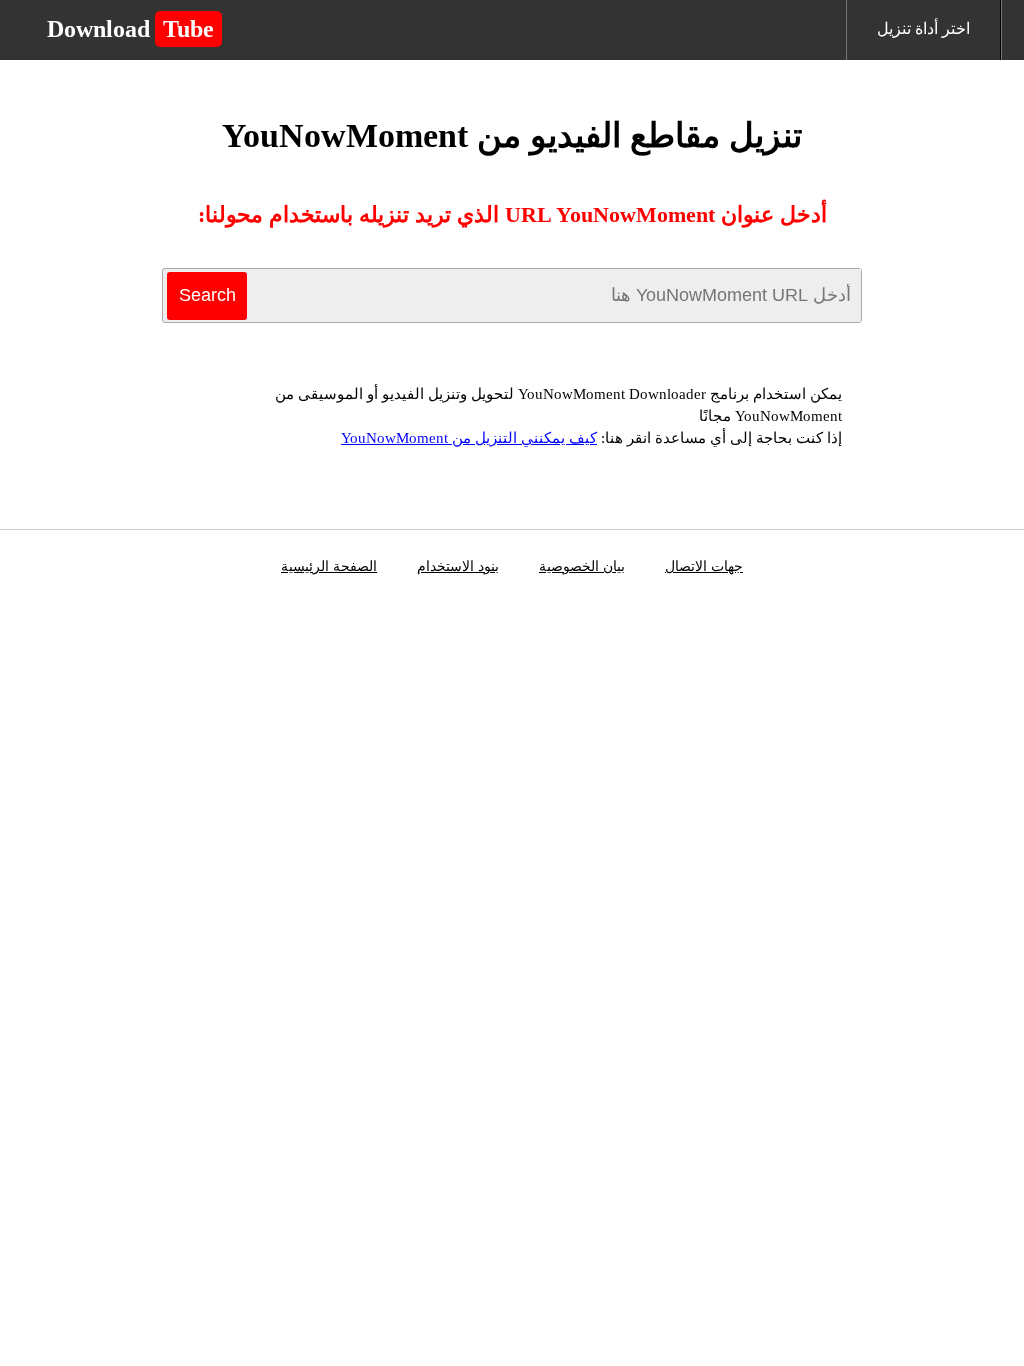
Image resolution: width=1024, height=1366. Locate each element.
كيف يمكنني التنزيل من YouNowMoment (469, 438)
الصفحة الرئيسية (329, 566)
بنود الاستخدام (458, 566)
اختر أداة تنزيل (923, 28)
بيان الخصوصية (582, 566)
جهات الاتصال (704, 566)
